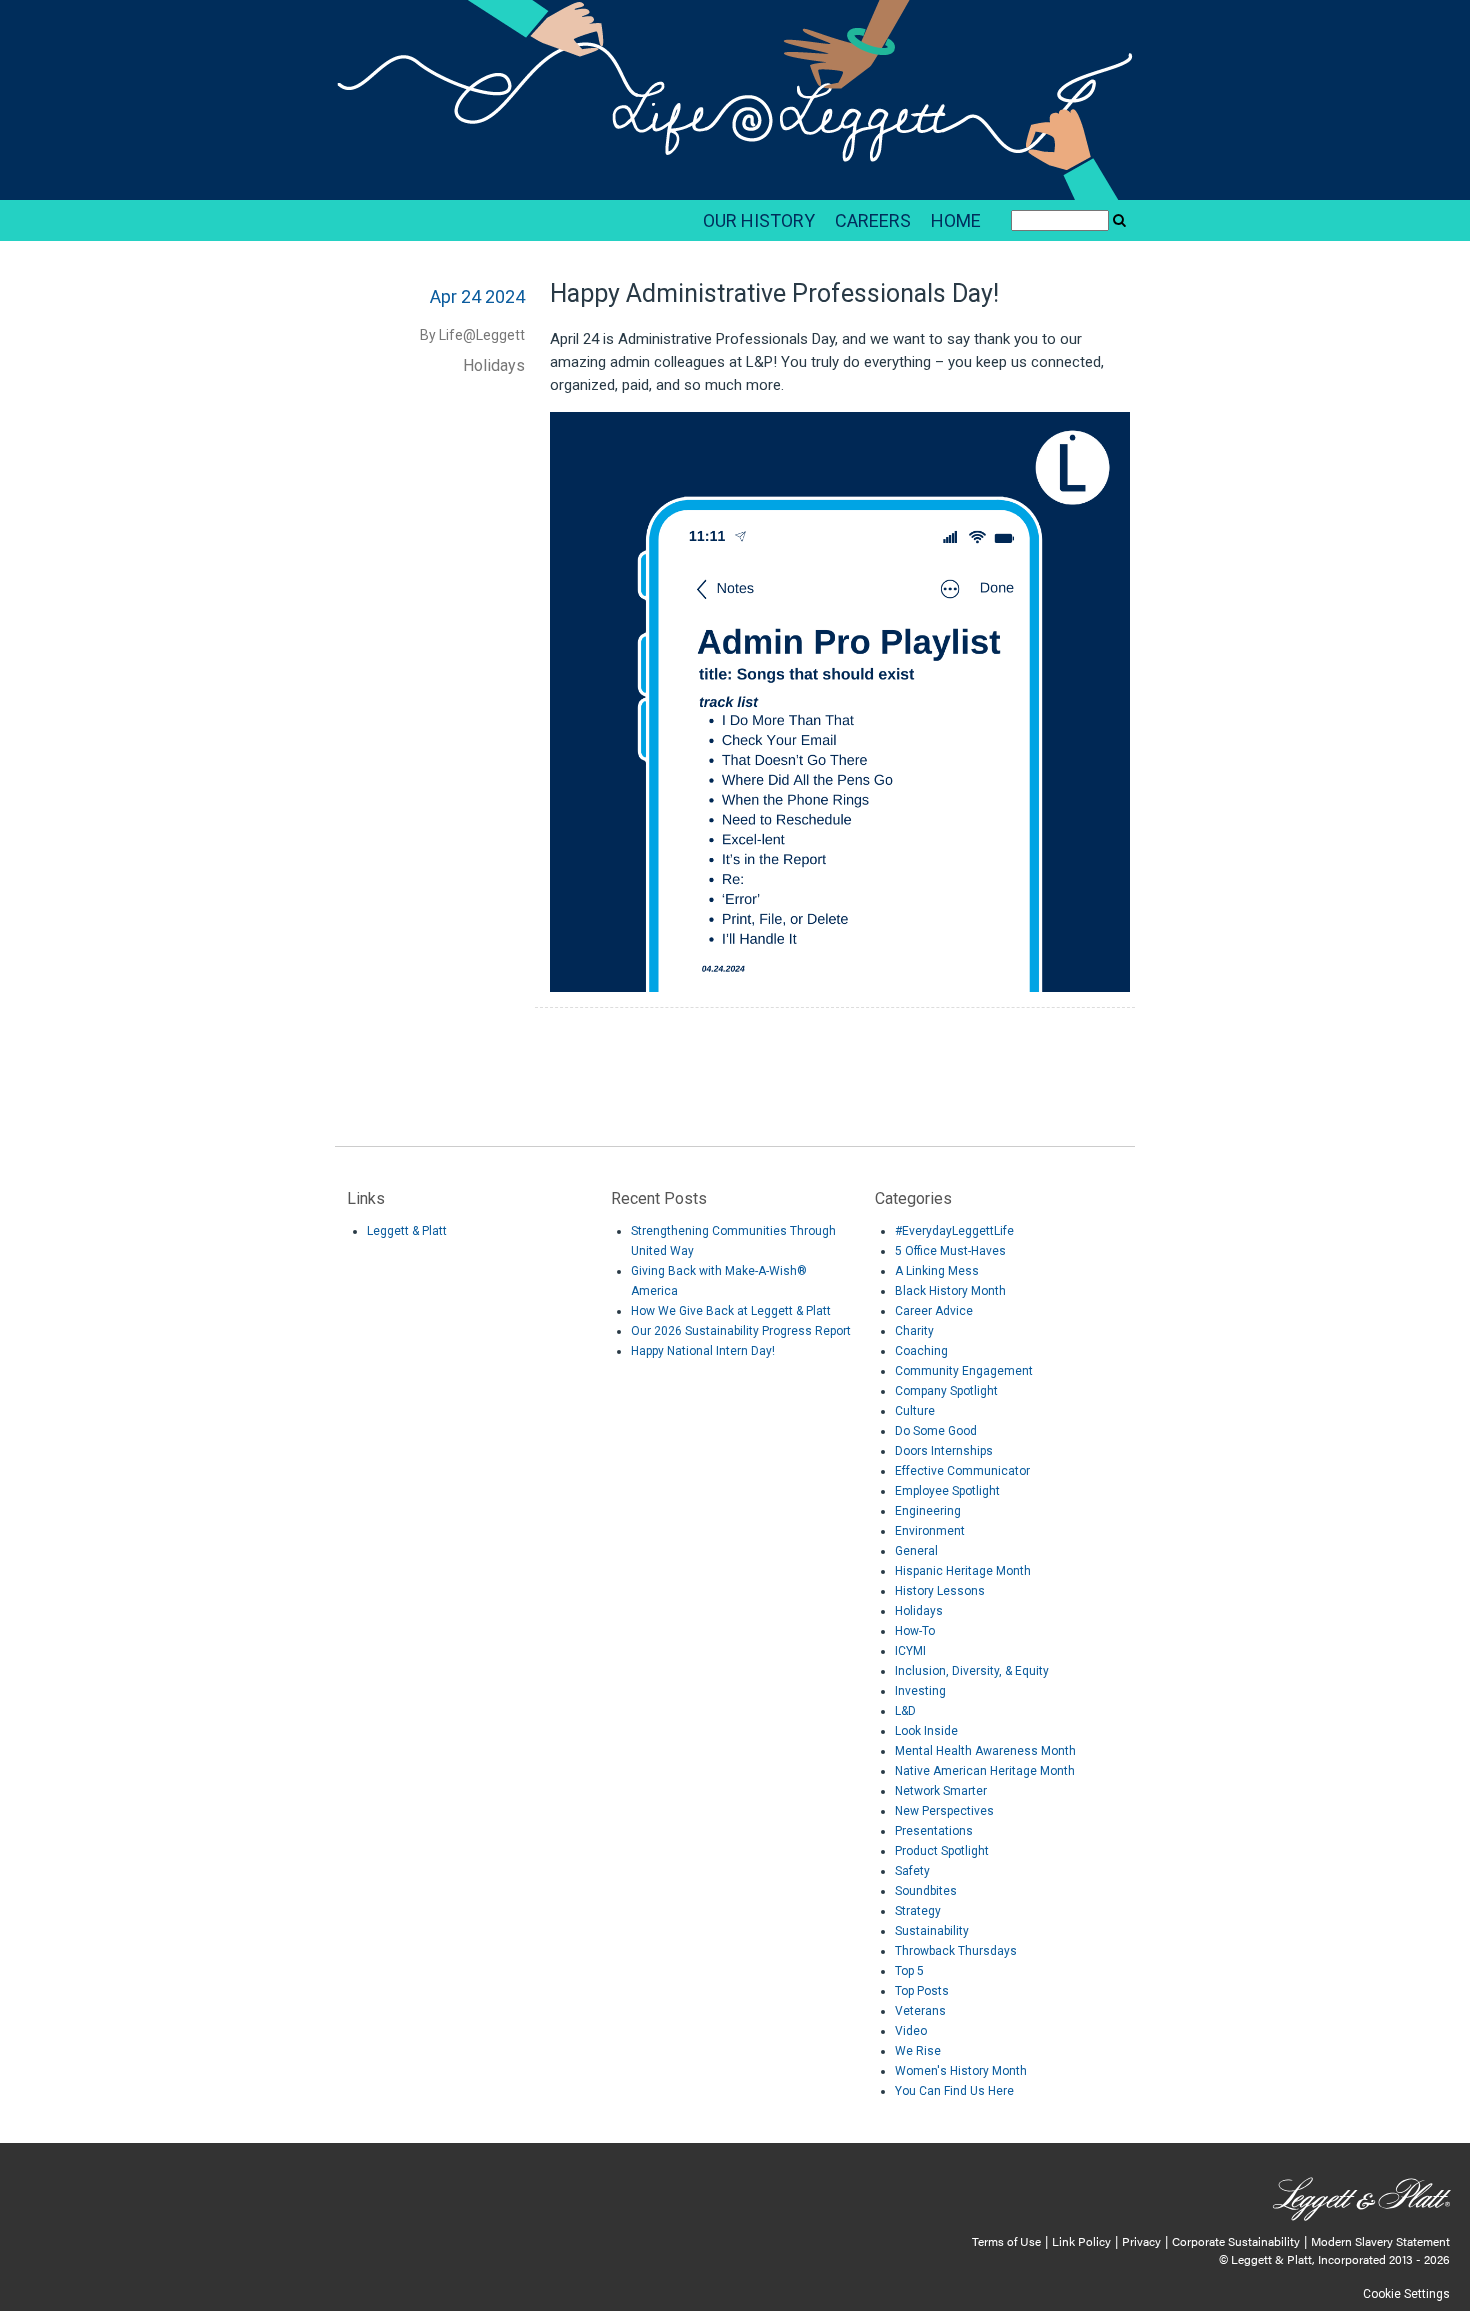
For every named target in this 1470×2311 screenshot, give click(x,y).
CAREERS (873, 220)
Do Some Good (936, 1431)
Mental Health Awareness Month (985, 1751)
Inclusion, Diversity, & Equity (972, 1671)
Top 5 (909, 1971)
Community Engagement (964, 1371)
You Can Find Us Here (954, 2091)
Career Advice (934, 1311)
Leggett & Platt (407, 1231)
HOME (956, 220)
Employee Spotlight (947, 1491)
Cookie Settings (1406, 2294)
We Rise (918, 2051)
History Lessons (940, 1591)
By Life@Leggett (472, 335)
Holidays (494, 365)
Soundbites (926, 1891)
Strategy (918, 1911)
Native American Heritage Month (985, 1771)
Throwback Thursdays (956, 1951)
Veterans (920, 2011)
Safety (912, 1871)
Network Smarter (941, 1791)
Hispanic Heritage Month (963, 1571)
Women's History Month (961, 2071)
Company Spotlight (946, 1391)
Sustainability (932, 1931)
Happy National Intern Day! (703, 1351)
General (916, 1551)
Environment (930, 1531)
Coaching (921, 1351)
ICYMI (910, 1651)
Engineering (928, 1511)
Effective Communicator (962, 1471)
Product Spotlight (942, 1851)
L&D (905, 1711)
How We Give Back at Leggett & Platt (731, 1311)
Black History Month (950, 1291)
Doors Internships (944, 1451)
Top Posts (922, 1991)
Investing (920, 1691)
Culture (915, 1411)
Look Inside (926, 1731)
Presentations (934, 1831)
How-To (915, 1631)
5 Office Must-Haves (950, 1251)
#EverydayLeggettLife (954, 1231)
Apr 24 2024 (477, 296)
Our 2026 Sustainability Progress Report (741, 1331)
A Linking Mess (937, 1271)
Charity (914, 1331)
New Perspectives (944, 1811)
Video (911, 2031)
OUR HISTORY (759, 220)
